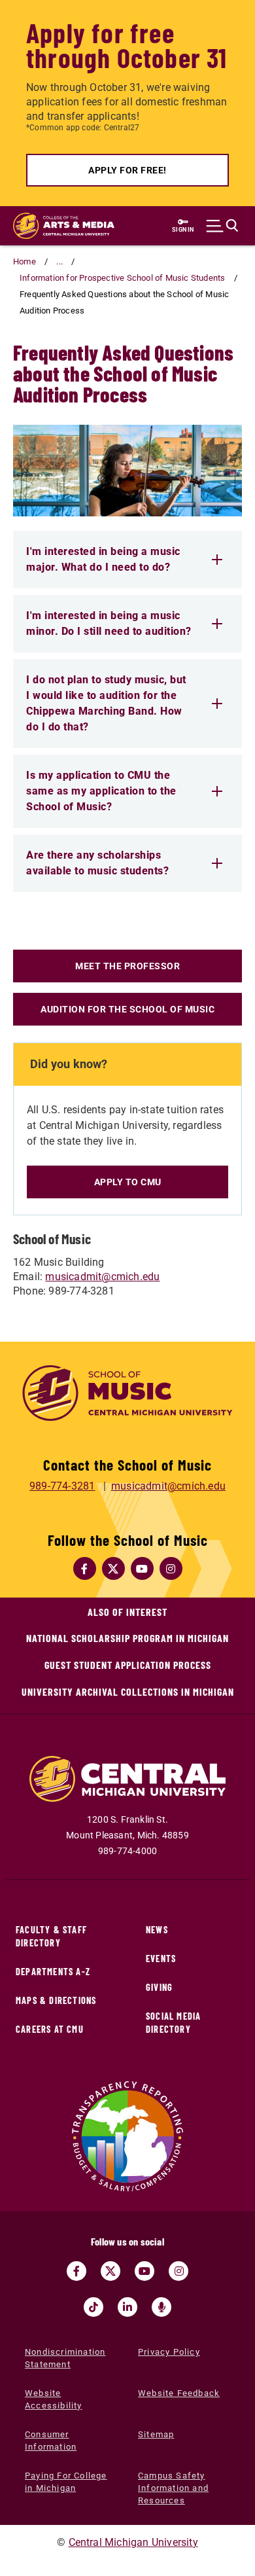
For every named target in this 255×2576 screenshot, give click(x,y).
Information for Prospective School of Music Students (122, 278)
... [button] (59, 261)
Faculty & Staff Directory (51, 1936)
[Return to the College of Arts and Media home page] (64, 226)
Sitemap (156, 2434)
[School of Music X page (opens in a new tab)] (113, 1569)
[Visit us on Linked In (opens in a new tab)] (127, 2307)
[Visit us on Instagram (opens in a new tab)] (178, 2271)
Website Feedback (179, 2393)
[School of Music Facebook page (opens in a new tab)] (84, 1569)
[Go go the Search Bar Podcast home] (161, 2307)
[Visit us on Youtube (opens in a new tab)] (144, 2271)
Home (25, 261)
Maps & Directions (56, 2000)
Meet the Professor (127, 966)
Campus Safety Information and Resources (173, 2488)
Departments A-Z (53, 1972)
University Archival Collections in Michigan (128, 1691)
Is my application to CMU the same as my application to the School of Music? (101, 791)
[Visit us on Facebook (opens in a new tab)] (76, 2271)
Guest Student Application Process (128, 1665)
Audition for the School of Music (127, 1009)
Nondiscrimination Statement (65, 2358)
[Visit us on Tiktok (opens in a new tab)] (93, 2307)
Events (161, 1959)
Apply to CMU (128, 1182)
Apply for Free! (127, 170)
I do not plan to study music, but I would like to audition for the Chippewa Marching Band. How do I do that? (106, 703)
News (157, 1930)
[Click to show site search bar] (222, 226)
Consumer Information (51, 2441)
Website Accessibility (54, 2399)
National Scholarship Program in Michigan (127, 1638)
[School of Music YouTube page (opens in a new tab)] (142, 1569)
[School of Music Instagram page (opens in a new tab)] (171, 1569)
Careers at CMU (50, 2029)
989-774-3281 (62, 1486)
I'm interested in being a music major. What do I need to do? (103, 559)
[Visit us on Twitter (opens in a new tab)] (110, 2271)
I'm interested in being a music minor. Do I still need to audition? (109, 623)
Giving (159, 1987)
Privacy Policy (169, 2352)
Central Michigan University (133, 2542)
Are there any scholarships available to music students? (97, 863)
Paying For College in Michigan (66, 2482)
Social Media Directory (173, 2023)
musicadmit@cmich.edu (102, 1277)
